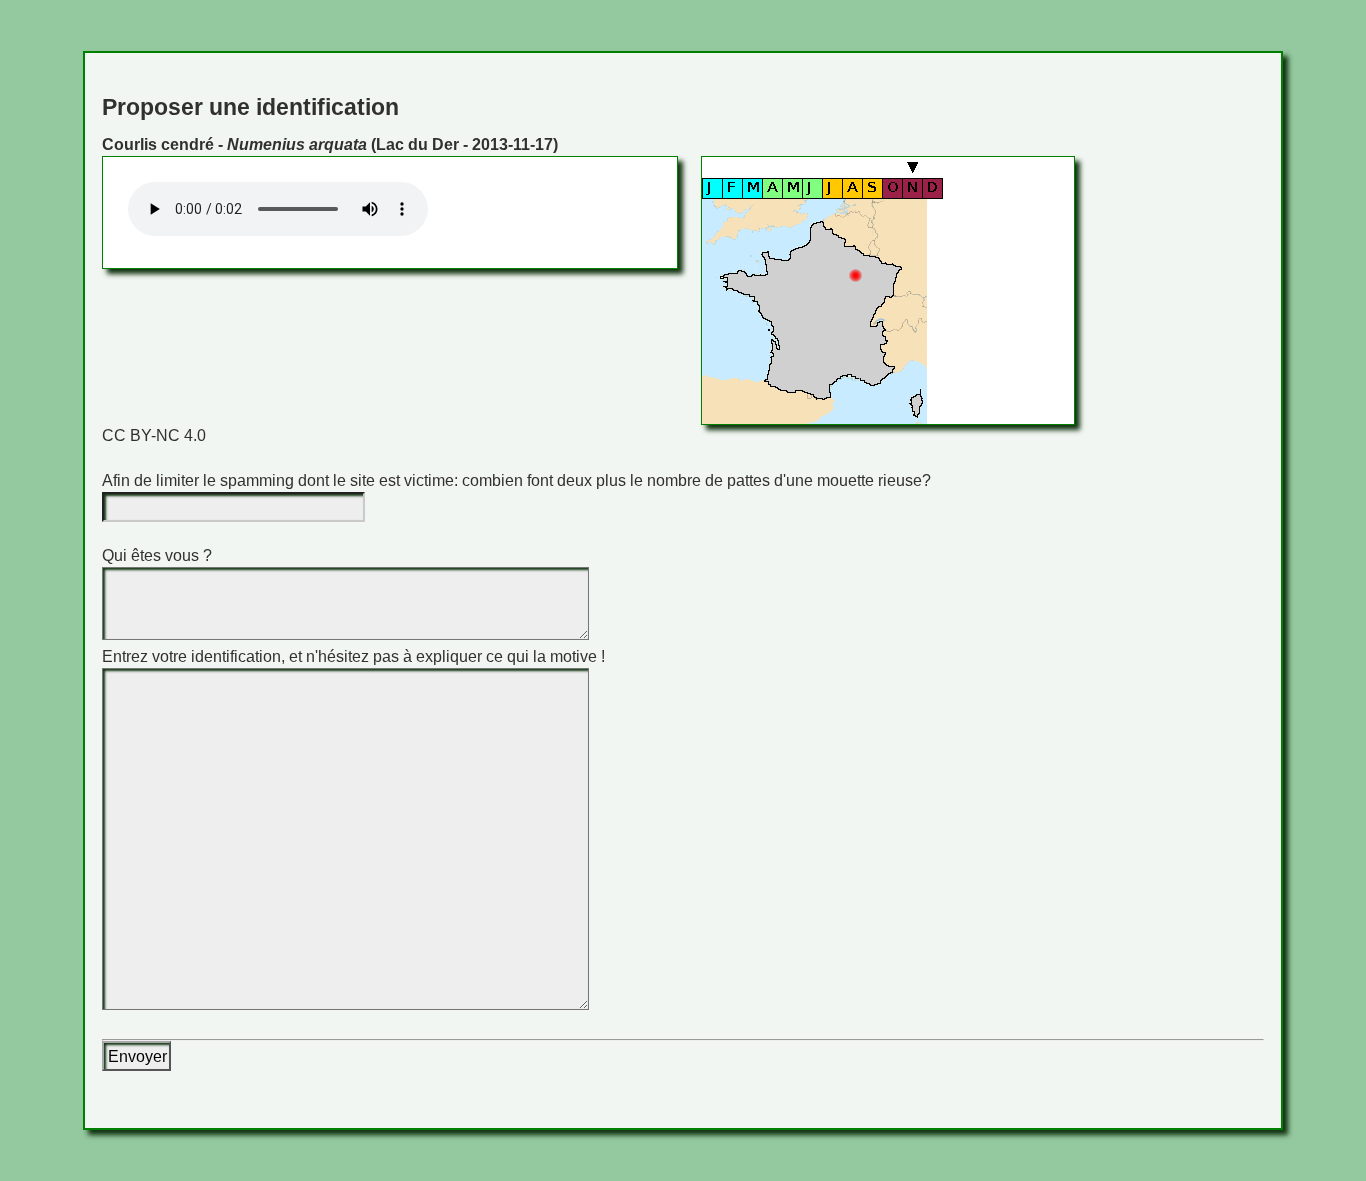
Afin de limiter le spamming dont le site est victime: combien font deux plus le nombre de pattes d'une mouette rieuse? (516, 480)
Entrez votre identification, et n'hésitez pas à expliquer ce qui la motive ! (353, 656)
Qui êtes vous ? (157, 555)
